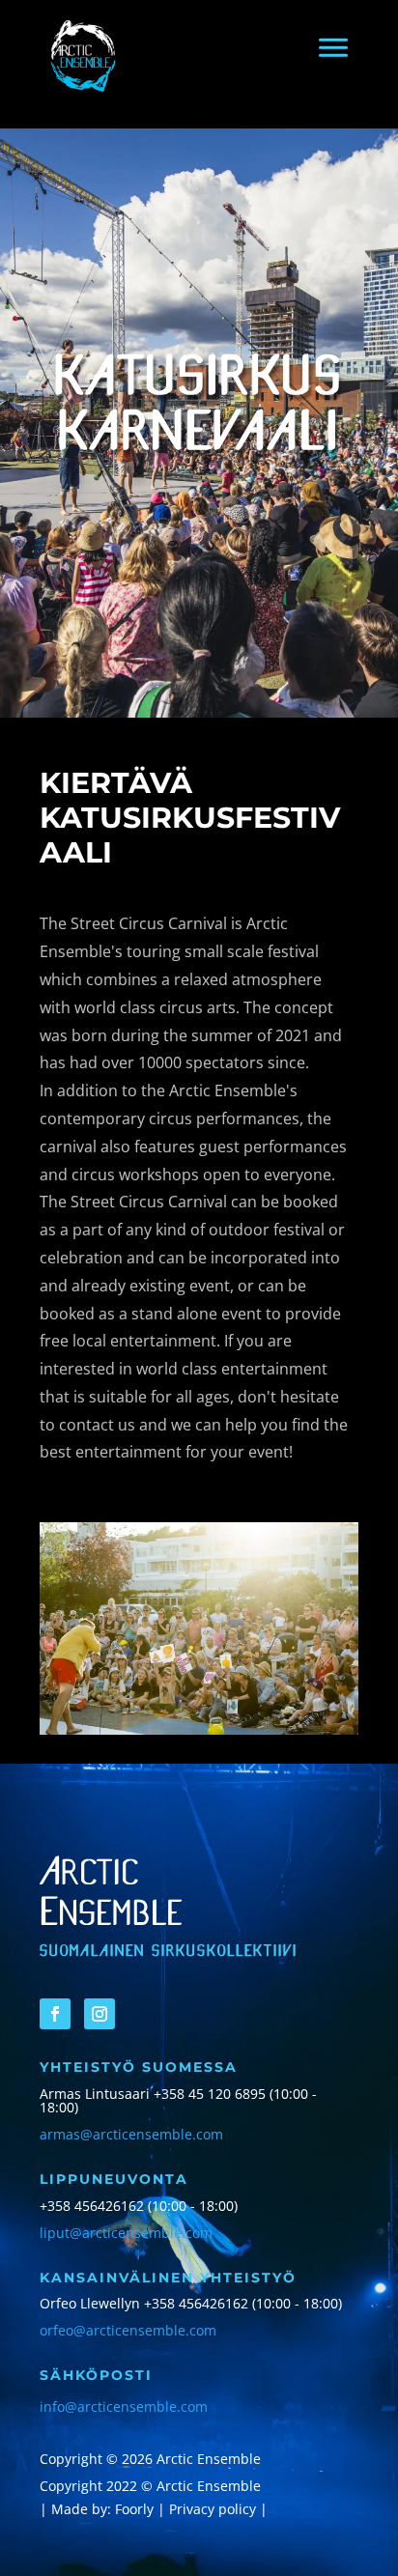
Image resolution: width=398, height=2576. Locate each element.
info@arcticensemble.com (124, 2406)
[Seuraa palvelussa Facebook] (55, 2014)
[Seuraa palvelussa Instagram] (99, 2014)
